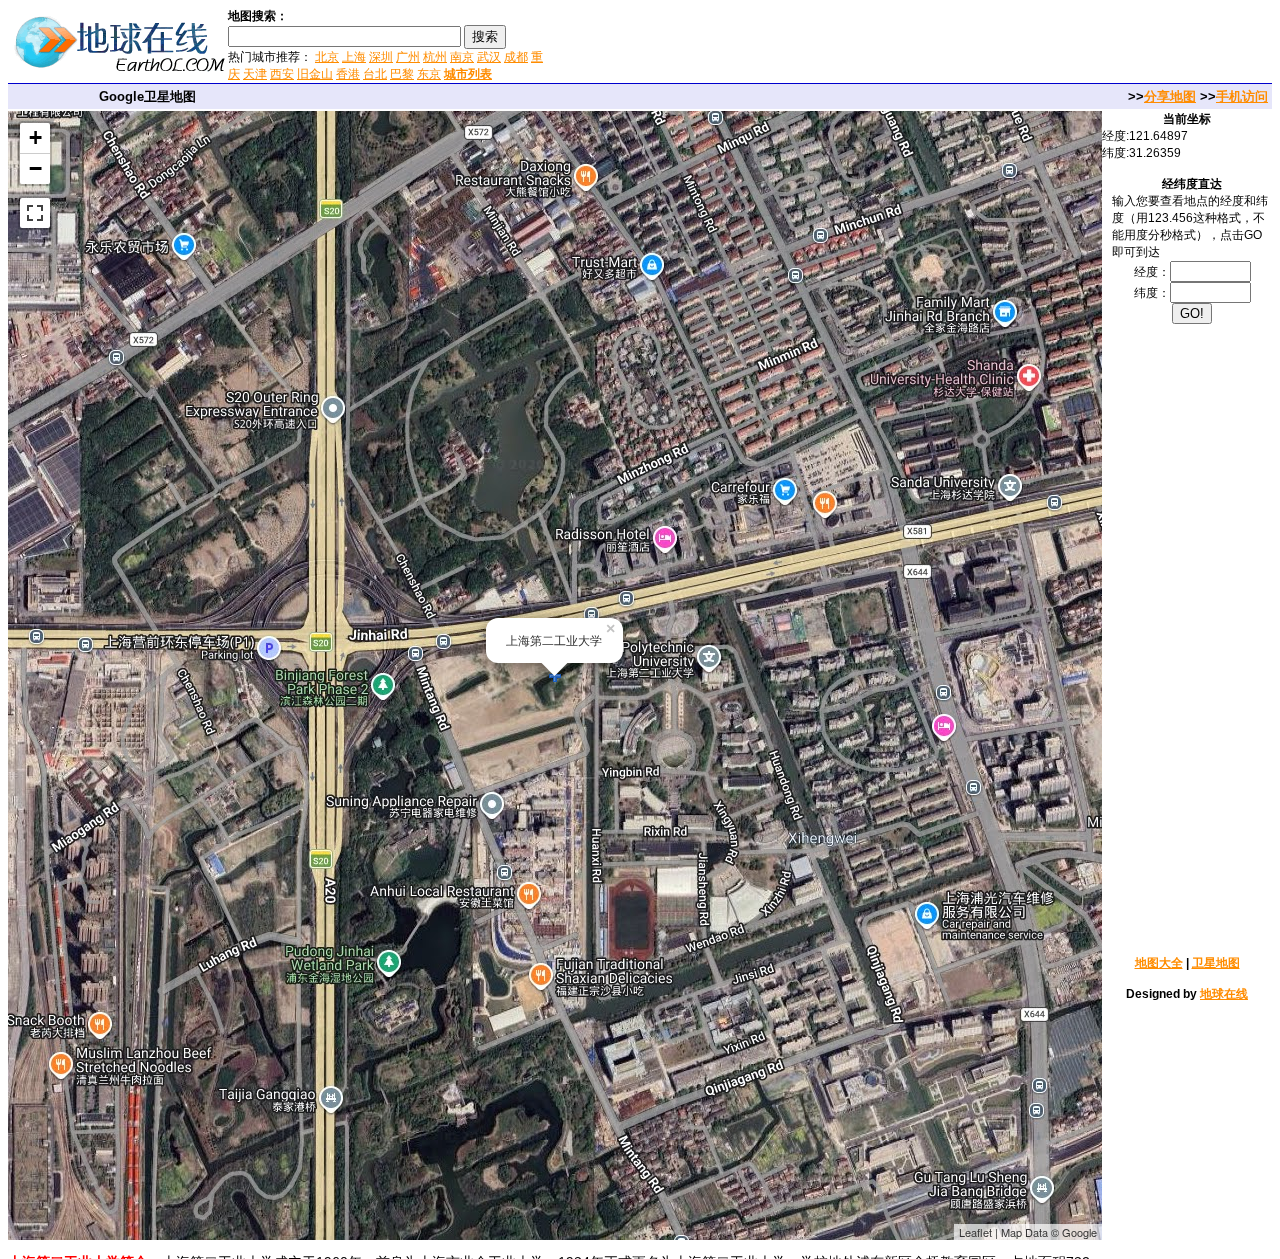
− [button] (35, 168)
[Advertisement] (789, 44)
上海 (354, 57)
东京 (429, 74)
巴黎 (402, 74)
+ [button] (35, 137)
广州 (408, 57)
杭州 (435, 57)
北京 (327, 57)
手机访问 (1242, 96)
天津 (255, 74)
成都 (516, 57)
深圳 (381, 57)
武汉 (489, 57)
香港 (348, 74)
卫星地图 (1216, 963)
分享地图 (1170, 96)
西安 (282, 74)
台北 (375, 74)
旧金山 (315, 74)
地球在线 (1224, 994)
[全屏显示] (35, 213)
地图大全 (1159, 963)
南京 (462, 57)
